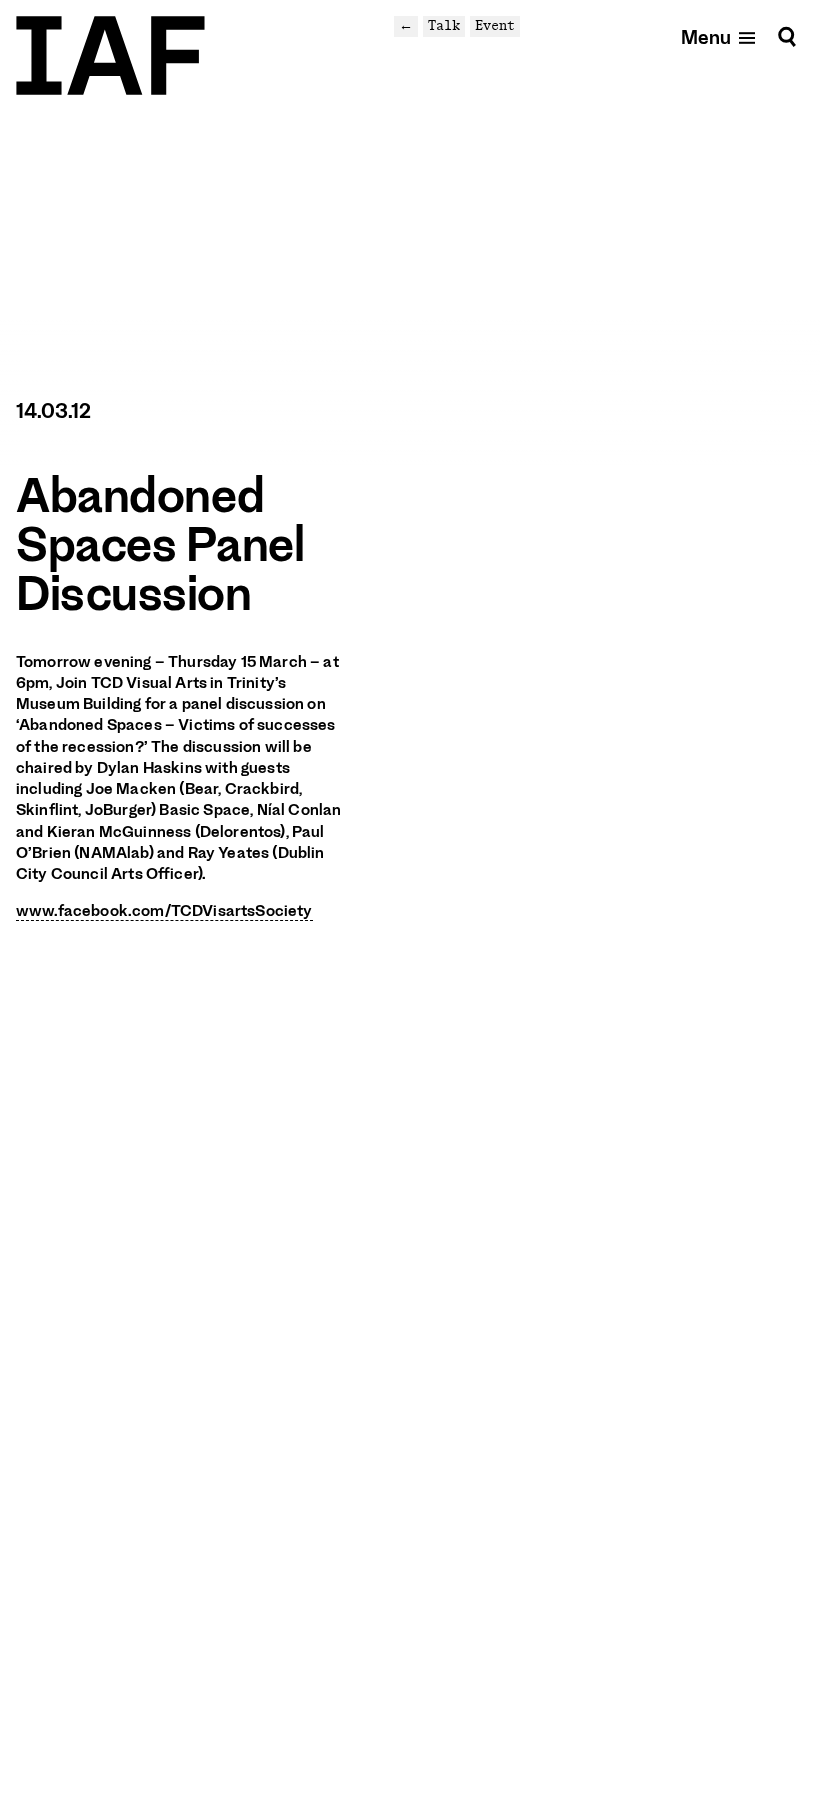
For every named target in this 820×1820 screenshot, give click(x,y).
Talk (444, 25)
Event (495, 25)
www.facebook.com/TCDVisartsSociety (164, 911)
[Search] (787, 36)
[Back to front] (110, 55)
